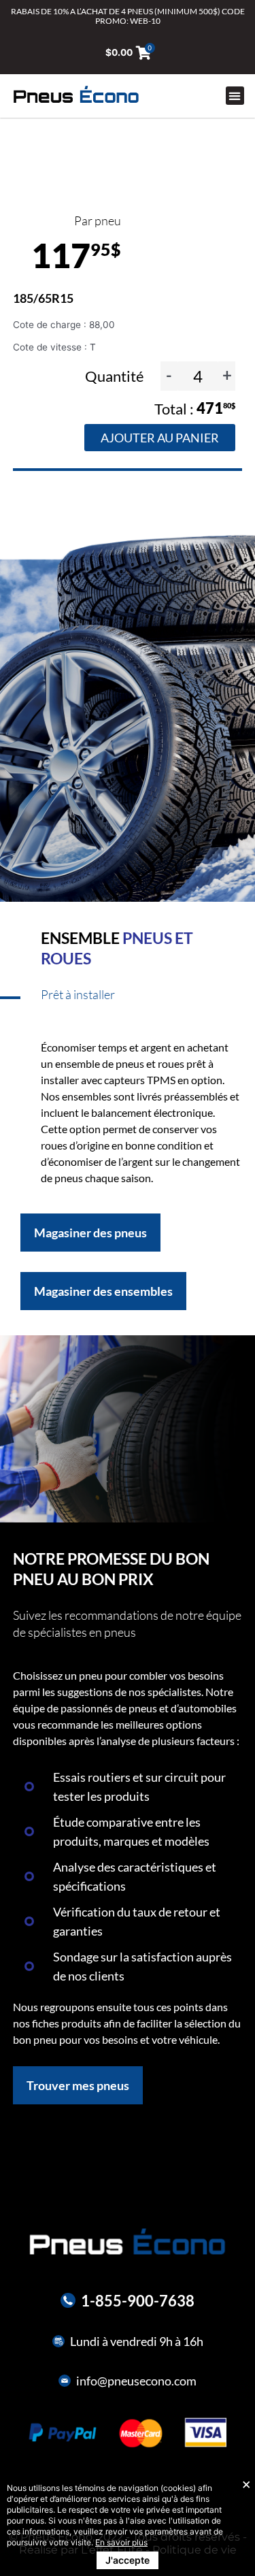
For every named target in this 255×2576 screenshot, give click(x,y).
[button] (235, 96)
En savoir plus (121, 2542)
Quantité (116, 376)
